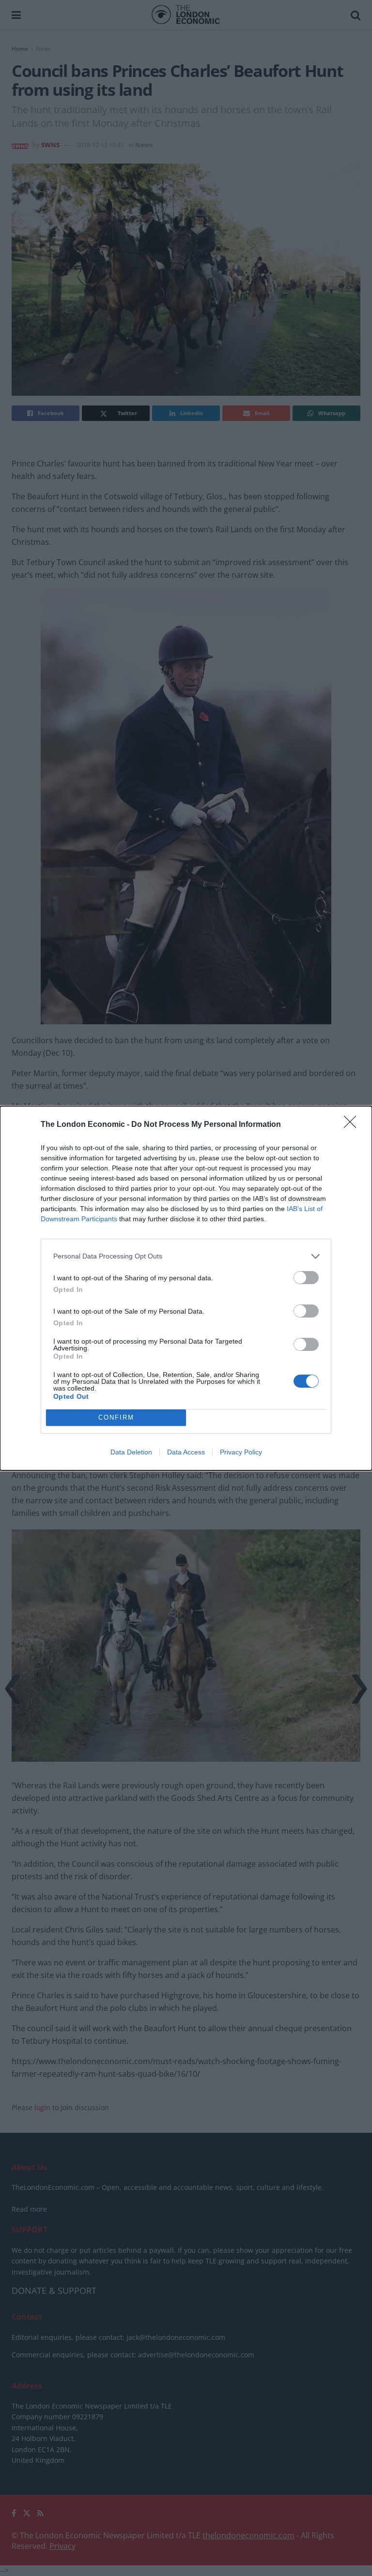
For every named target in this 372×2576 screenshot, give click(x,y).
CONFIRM (116, 1417)
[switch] (306, 1278)
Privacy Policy (241, 1452)
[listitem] (186, 1256)
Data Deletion (131, 1452)
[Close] (353, 1125)
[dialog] (186, 1288)
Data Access (186, 1452)
